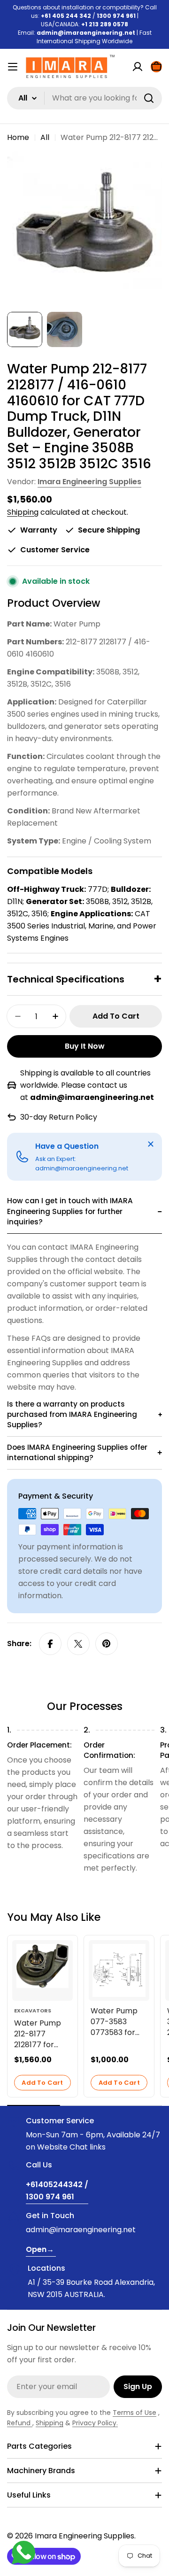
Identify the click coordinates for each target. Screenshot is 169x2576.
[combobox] (84, 98)
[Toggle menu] (13, 67)
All (45, 137)
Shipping (23, 512)
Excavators (33, 2011)
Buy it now (85, 1046)
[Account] (138, 67)
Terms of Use (134, 2413)
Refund (20, 2423)
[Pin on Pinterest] (107, 1644)
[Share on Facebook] (50, 1644)
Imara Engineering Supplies (89, 482)
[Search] (149, 98)
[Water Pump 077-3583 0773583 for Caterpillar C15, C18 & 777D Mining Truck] (119, 1970)
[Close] (151, 1144)
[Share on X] (78, 1644)
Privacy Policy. (95, 2423)
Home (18, 137)
